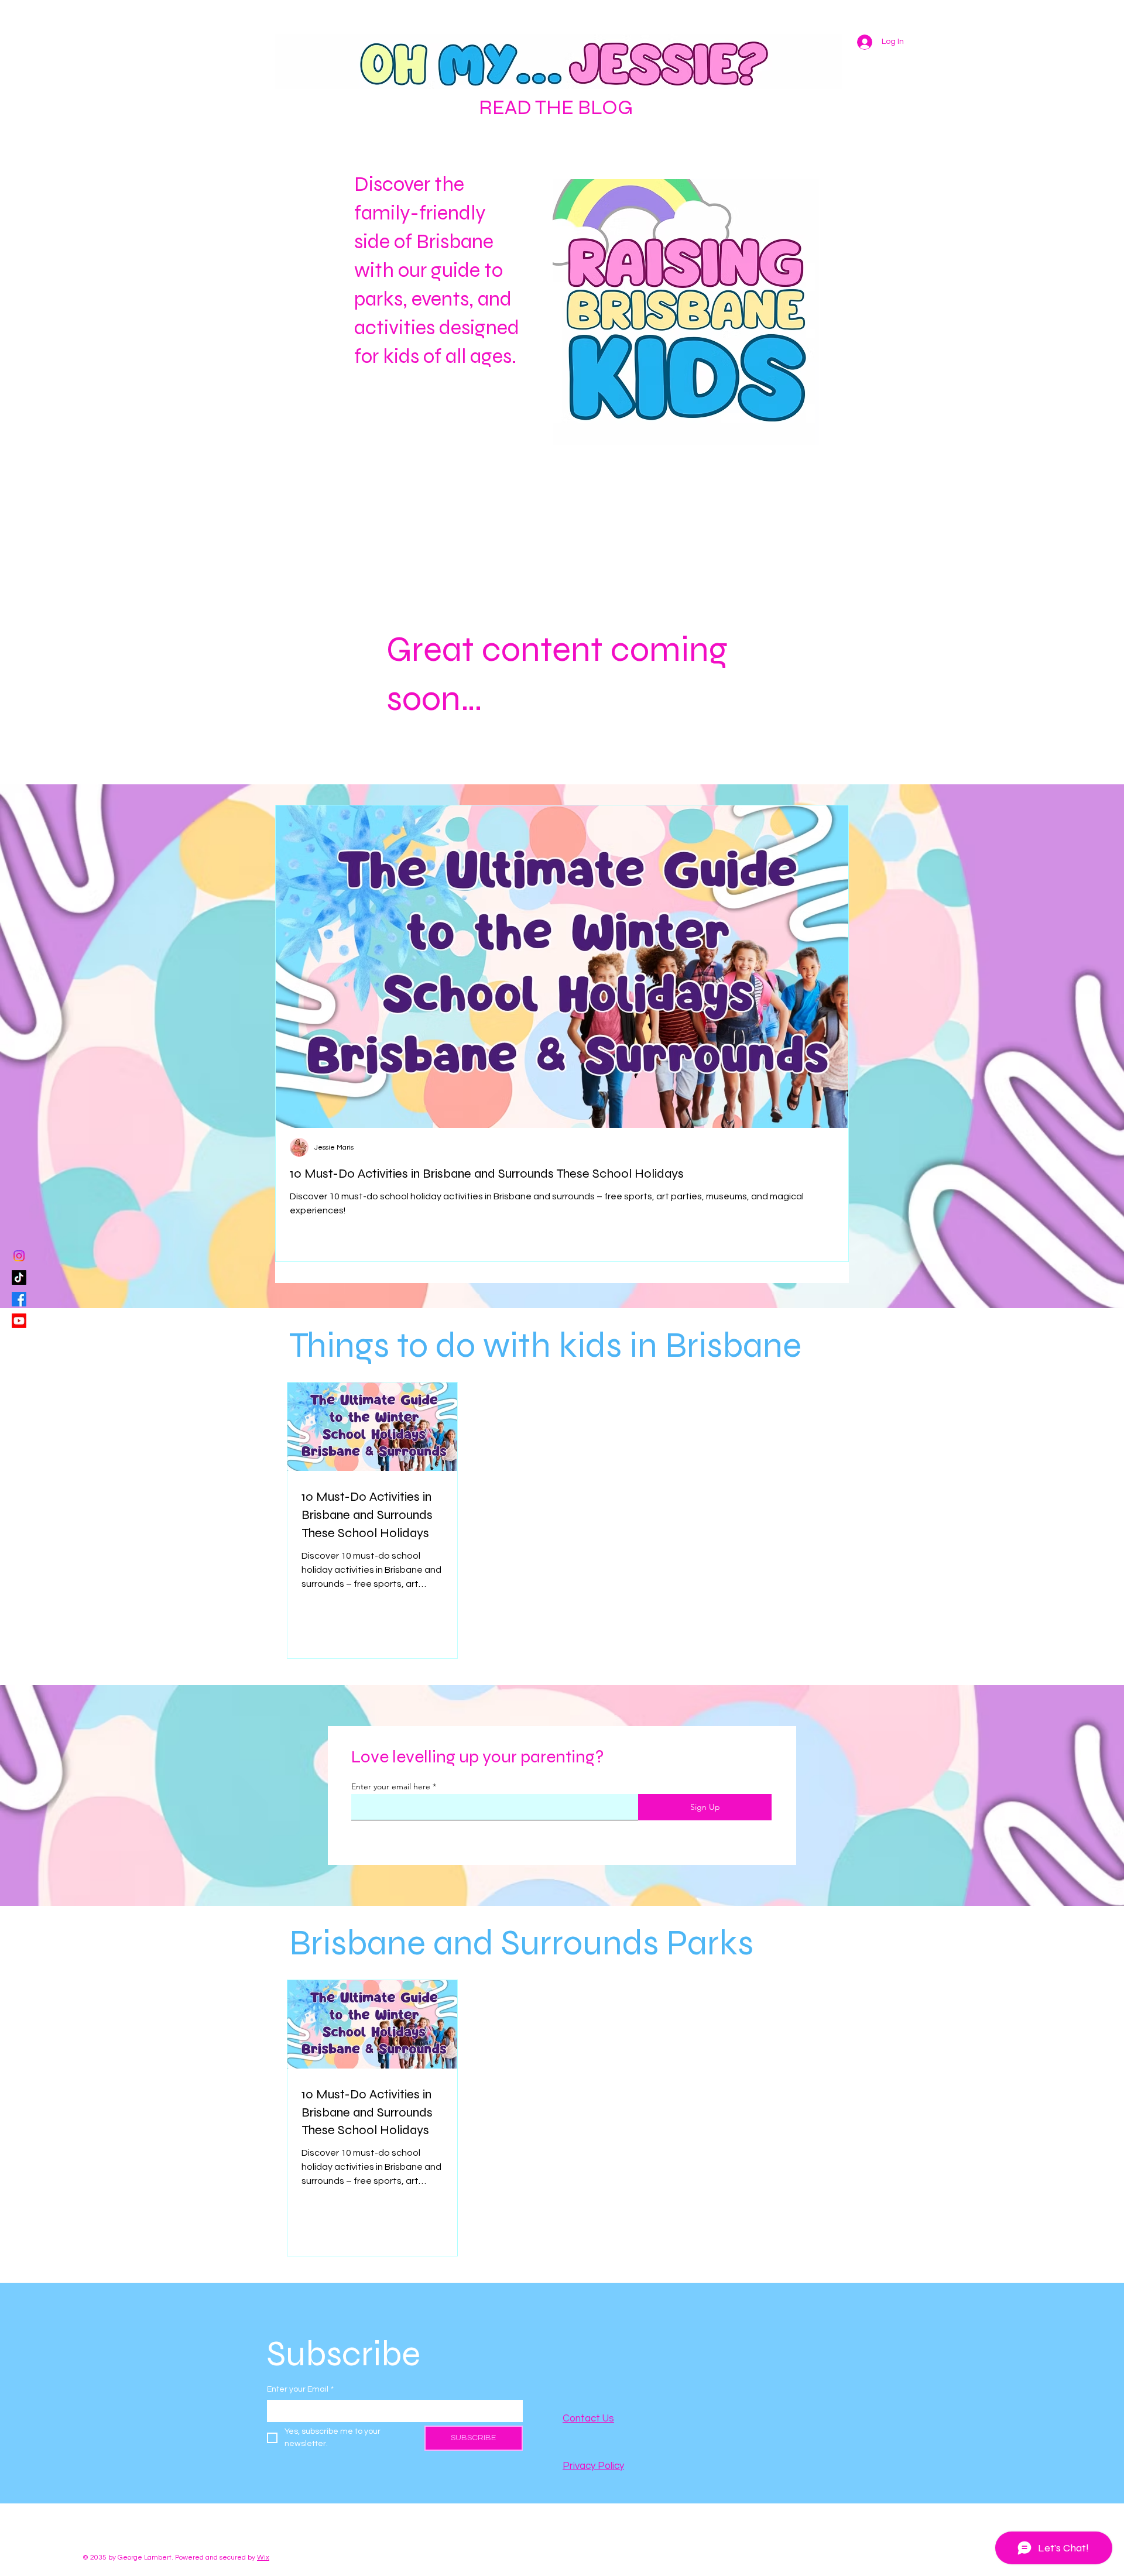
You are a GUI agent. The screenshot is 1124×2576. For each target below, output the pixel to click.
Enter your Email (300, 2389)
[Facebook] (19, 1299)
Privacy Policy (593, 2466)
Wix (263, 2558)
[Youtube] (19, 1321)
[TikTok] (19, 1277)
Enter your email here (391, 1786)
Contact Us (588, 2419)
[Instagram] (19, 1256)
